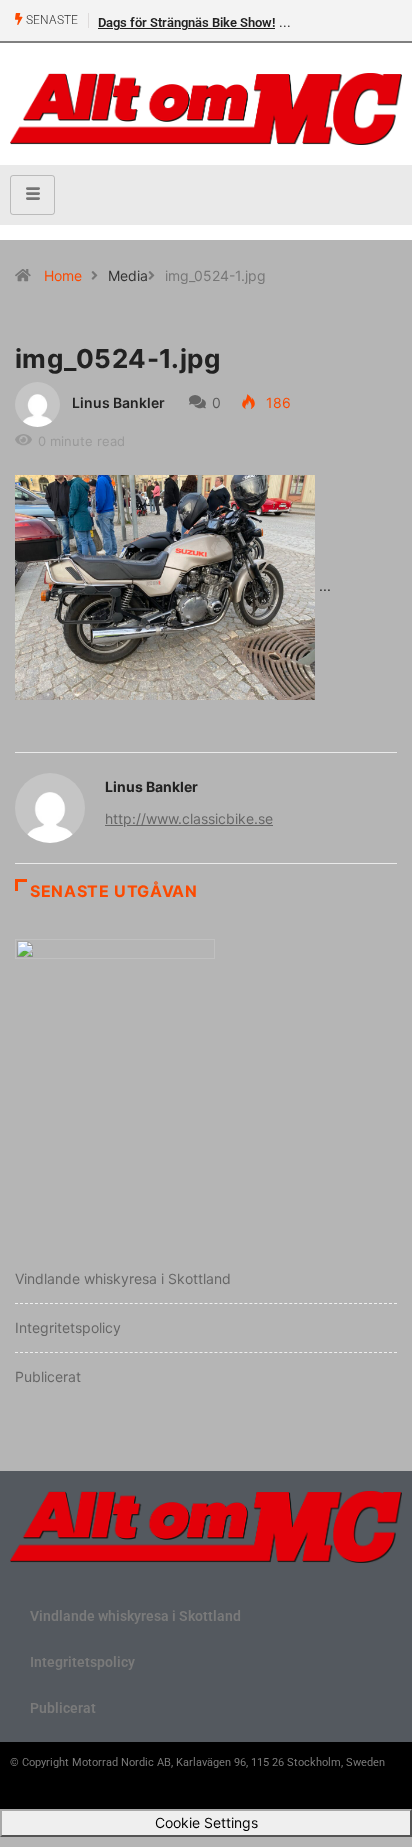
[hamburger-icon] (32, 195)
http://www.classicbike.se (189, 818)
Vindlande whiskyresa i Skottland (123, 1278)
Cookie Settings (206, 1822)
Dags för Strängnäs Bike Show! (186, 22)
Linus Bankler (118, 402)
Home (63, 275)
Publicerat (48, 1376)
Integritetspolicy (68, 1327)
